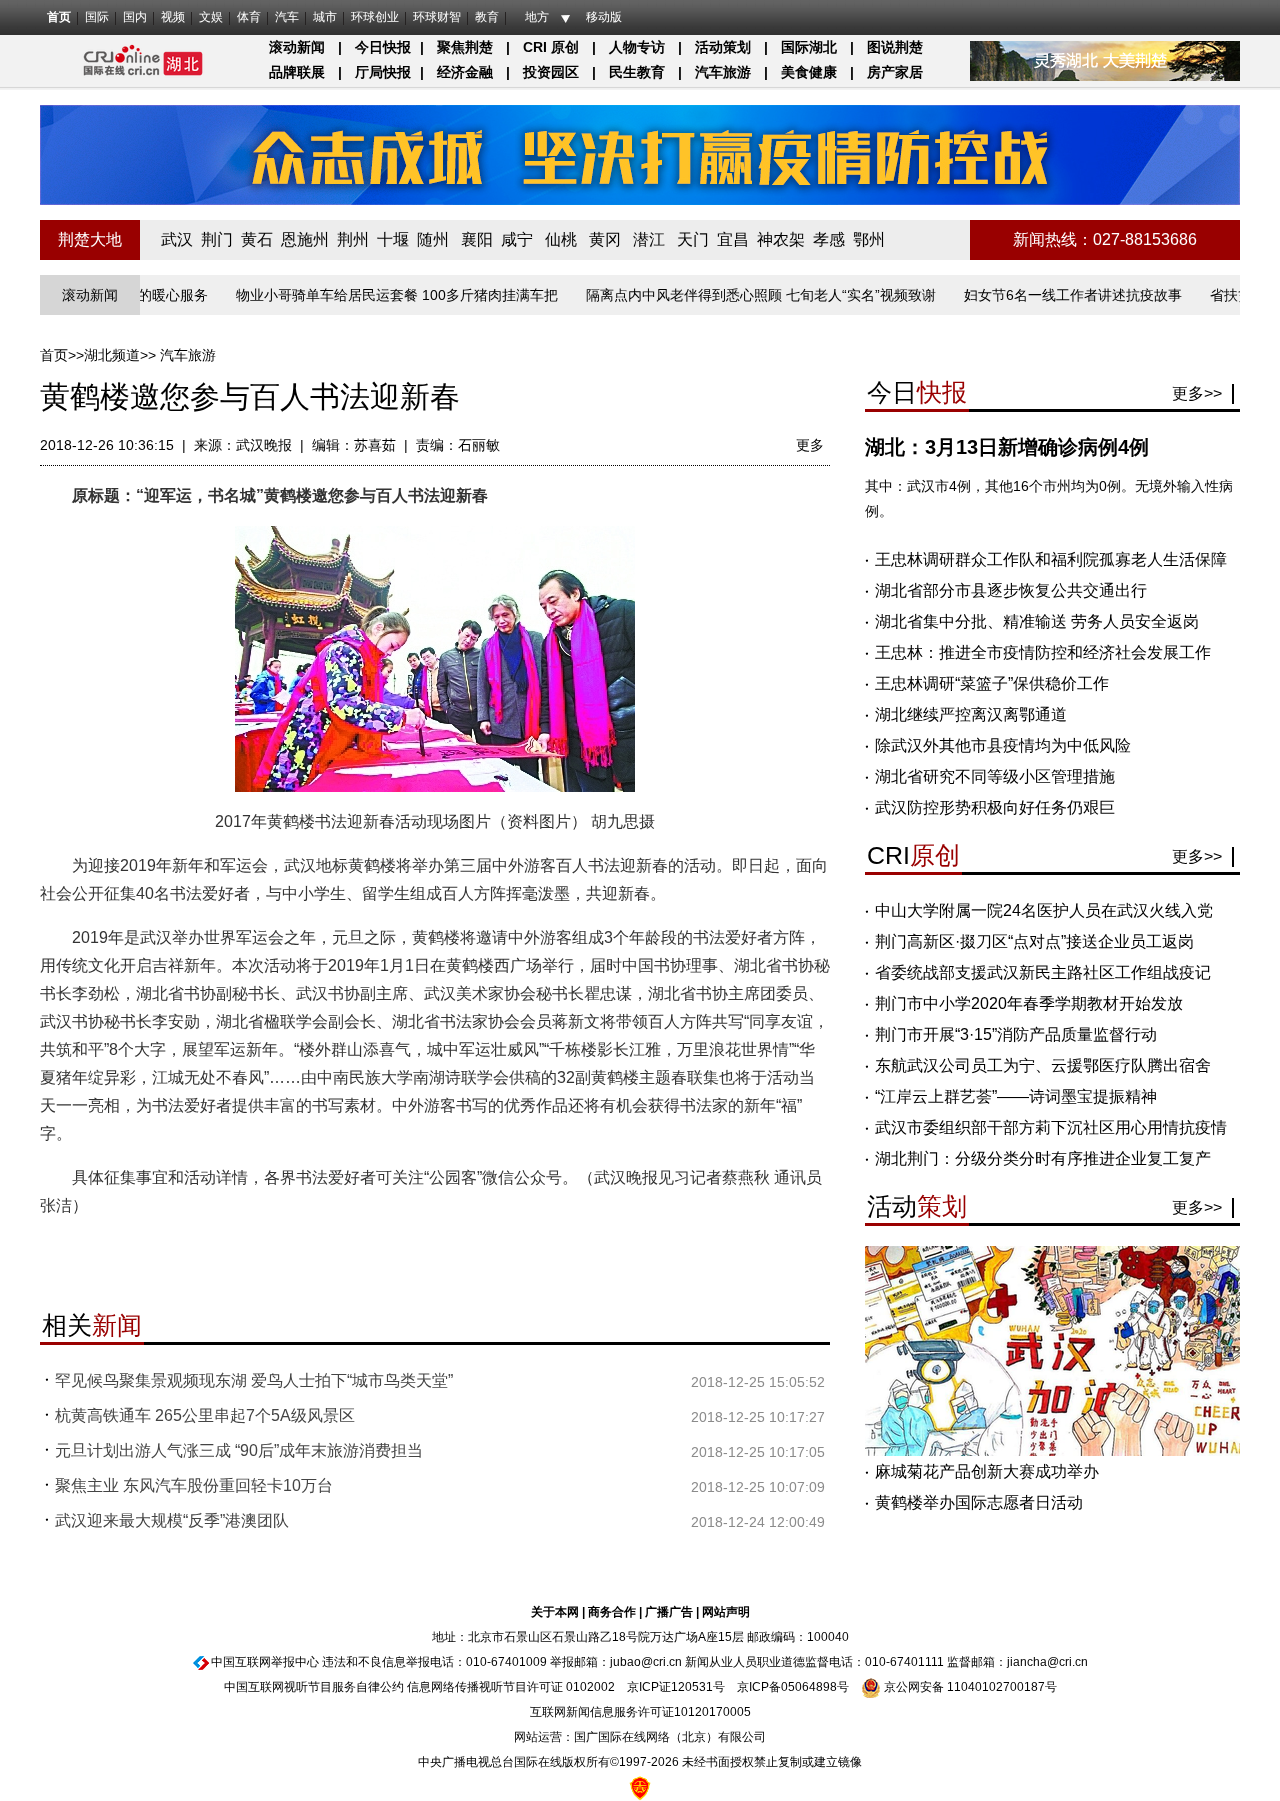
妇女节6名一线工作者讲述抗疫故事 (1037, 295)
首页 (59, 17)
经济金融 (465, 72)
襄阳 (477, 239)
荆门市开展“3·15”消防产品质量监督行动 (1016, 1034)
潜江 (649, 239)
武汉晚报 (264, 445)
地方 (537, 17)
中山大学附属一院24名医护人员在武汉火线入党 (1044, 910)
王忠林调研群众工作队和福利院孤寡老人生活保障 (1051, 559)
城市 (325, 17)
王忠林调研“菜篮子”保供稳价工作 (992, 683)
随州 (433, 239)
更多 (810, 445)
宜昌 (733, 239)
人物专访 (637, 47)
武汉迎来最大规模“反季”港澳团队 (172, 1520)
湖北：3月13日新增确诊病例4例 (1007, 447)
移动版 (604, 17)
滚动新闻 (297, 47)
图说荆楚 (895, 47)
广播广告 (669, 1612)
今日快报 (383, 47)
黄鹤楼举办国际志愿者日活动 (979, 1502)
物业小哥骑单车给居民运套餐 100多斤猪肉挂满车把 (361, 295)
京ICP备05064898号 (793, 1687)
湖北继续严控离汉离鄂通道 (971, 714)
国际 (97, 17)
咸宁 (517, 239)
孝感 (829, 239)
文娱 (211, 17)
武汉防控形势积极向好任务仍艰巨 (995, 807)
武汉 (177, 239)
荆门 (217, 239)
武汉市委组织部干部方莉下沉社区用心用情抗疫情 (1051, 1127)
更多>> (1197, 393)
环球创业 (375, 17)
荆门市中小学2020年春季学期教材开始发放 (1029, 1003)
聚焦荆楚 (465, 47)
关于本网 (555, 1612)
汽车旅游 (723, 72)
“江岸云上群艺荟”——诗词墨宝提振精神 (1016, 1096)
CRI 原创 (551, 47)
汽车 (287, 17)
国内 (135, 17)
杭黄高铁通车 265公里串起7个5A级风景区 (205, 1415)
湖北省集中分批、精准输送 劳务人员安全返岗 (1037, 621)
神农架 (781, 239)
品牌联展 (297, 72)
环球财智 (437, 17)
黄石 (257, 239)
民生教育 (637, 72)
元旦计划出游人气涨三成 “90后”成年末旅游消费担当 (239, 1450)
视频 (173, 17)
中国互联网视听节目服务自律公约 (314, 1687)
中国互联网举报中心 (265, 1662)
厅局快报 (383, 72)
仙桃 (561, 239)
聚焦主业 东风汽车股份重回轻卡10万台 (194, 1485)
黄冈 (605, 239)
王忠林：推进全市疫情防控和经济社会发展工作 (1043, 652)
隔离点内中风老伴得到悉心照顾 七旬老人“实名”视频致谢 (725, 295)
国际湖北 (809, 47)
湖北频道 (112, 355)
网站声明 (726, 1612)
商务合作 (612, 1612)
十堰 (393, 239)
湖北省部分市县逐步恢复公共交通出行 (1011, 590)
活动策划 (723, 47)
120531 (692, 1687)
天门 (693, 239)
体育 (249, 17)
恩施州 (305, 239)
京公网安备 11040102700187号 (969, 1687)
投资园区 (551, 72)
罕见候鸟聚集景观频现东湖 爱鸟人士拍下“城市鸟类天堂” (254, 1380)
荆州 (353, 239)
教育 (487, 17)
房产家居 (895, 72)
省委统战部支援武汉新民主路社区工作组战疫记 (1043, 972)
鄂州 (869, 239)
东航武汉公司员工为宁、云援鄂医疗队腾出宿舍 (1043, 1065)
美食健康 (809, 72)
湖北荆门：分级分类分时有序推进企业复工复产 (1043, 1158)
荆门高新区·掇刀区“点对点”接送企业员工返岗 (1034, 941)
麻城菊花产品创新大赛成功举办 (987, 1471)
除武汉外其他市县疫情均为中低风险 (1003, 745)
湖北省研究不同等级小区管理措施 (995, 776)
